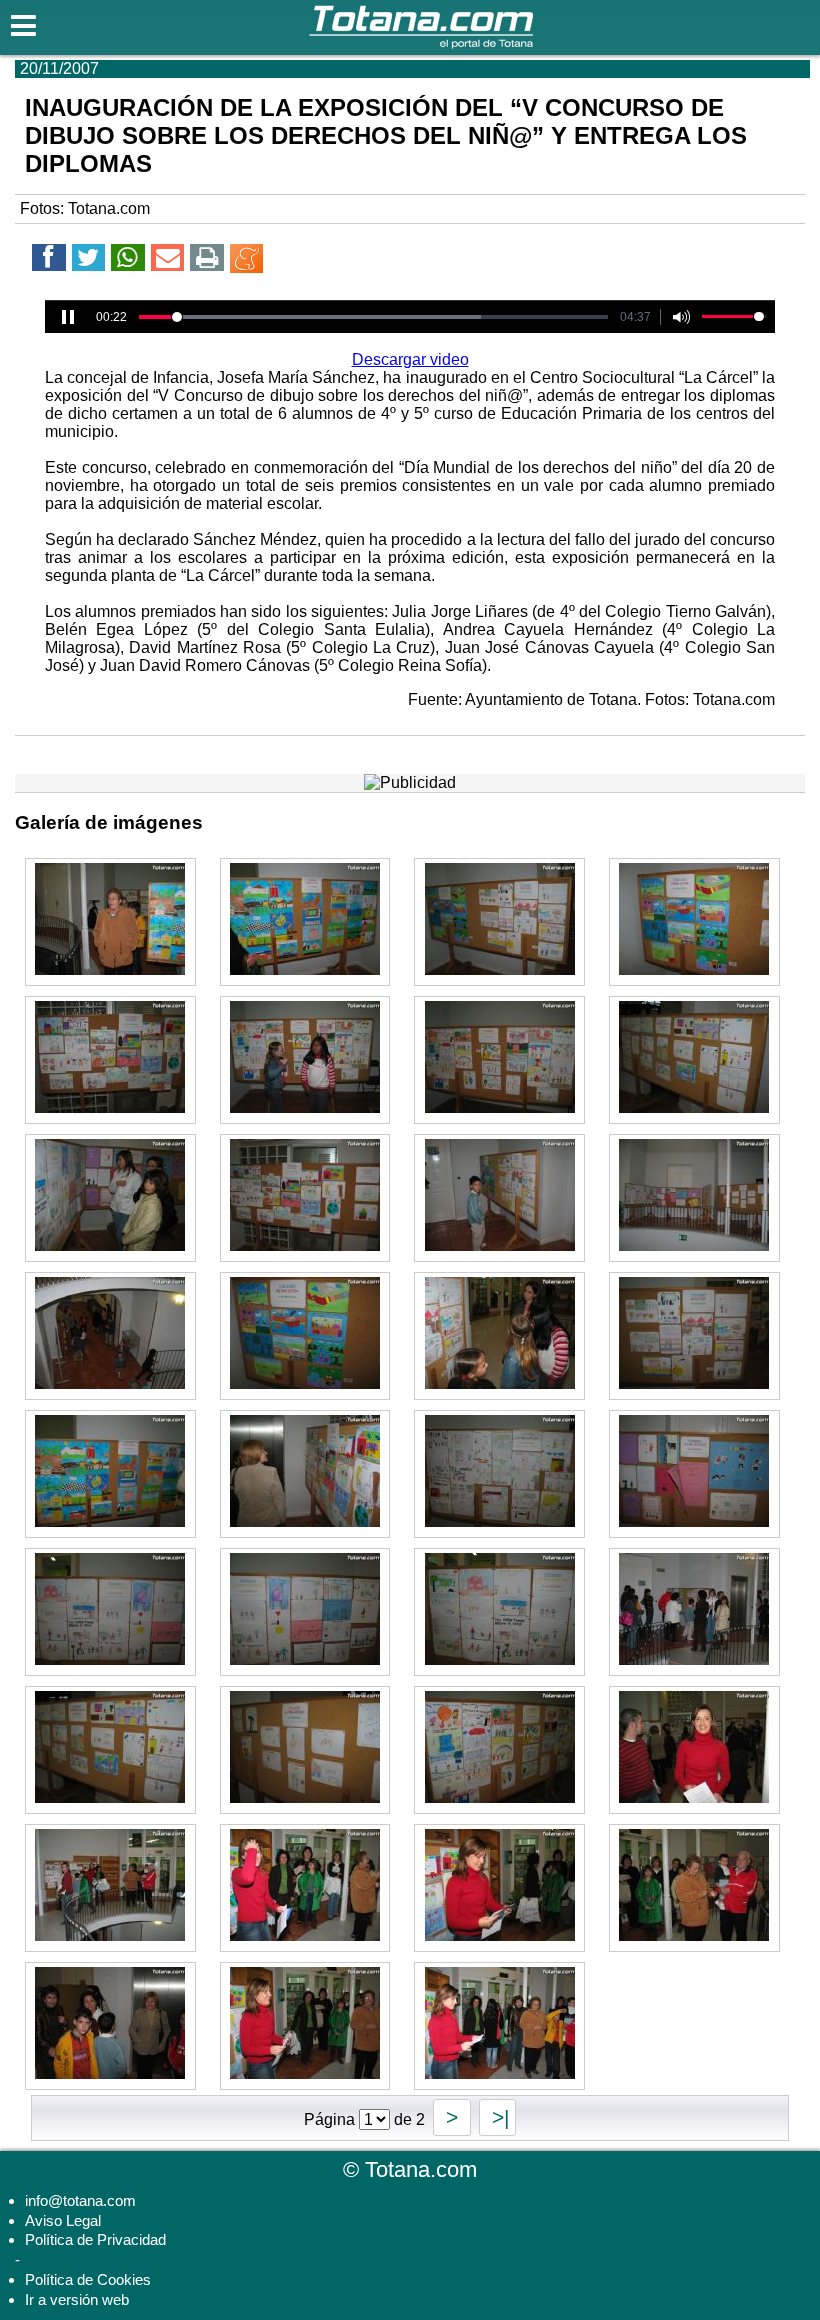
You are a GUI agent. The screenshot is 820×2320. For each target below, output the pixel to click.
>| (497, 2117)
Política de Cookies (88, 2279)
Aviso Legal (63, 2220)
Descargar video (410, 359)
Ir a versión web (77, 2299)
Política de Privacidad (95, 2239)
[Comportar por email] (168, 260)
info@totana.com (80, 2200)
